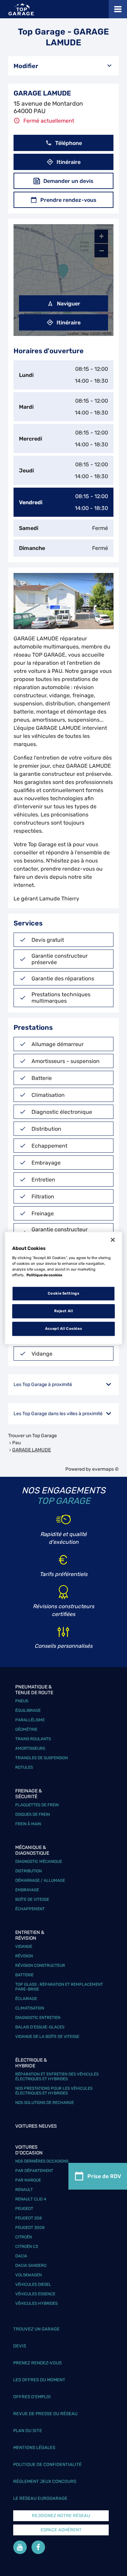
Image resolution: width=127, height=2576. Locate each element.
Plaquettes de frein (37, 1805)
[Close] (113, 1240)
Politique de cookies (44, 1275)
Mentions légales (34, 2447)
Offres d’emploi (32, 2397)
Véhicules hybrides (36, 2303)
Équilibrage (28, 1710)
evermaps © (105, 1469)
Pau (16, 1443)
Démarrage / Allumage (40, 1880)
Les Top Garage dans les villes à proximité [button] (58, 1414)
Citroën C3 (27, 2247)
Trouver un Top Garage (33, 1436)
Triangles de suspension (41, 1758)
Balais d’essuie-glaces (40, 2027)
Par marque (28, 2180)
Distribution (28, 1871)
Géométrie (26, 1729)
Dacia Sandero (31, 2265)
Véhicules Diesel (33, 2284)
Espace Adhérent (61, 2530)
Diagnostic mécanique (39, 1861)
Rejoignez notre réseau (61, 2516)
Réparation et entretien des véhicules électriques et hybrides (57, 2077)
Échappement (30, 1909)
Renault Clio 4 (31, 2199)
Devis (20, 2346)
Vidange (24, 1946)
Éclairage (26, 1999)
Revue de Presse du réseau (45, 2414)
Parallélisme (30, 1720)
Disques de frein (33, 1814)
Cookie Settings (64, 1294)
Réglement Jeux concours (45, 2481)
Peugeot (24, 2209)
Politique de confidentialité (47, 2464)
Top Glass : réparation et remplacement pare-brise (59, 1987)
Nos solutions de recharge (45, 2103)
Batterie (24, 1975)
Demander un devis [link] (68, 181)
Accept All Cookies (63, 1328)
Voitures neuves (36, 2126)
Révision (24, 1956)
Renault (24, 2190)
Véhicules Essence (35, 2294)
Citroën (24, 2237)
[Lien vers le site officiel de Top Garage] (21, 9)
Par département (34, 2171)
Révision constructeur (40, 1965)
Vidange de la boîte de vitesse (47, 2037)
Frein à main (28, 1824)
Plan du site (28, 2431)
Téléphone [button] (69, 143)
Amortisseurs (30, 1748)
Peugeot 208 (29, 2218)
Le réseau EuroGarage (40, 2498)
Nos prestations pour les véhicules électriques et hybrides (54, 2091)
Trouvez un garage (36, 2329)
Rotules (24, 1767)
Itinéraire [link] (69, 162)
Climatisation (30, 2008)
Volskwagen (28, 2275)
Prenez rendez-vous (37, 2363)
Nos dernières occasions (42, 2161)
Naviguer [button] (69, 304)
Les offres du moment (39, 2380)
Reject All (64, 1311)
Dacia (21, 2256)
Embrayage (27, 1890)
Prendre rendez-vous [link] (68, 200)
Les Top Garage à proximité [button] (43, 1385)
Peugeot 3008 (30, 2228)
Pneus (22, 1701)
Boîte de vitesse (32, 1899)
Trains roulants (33, 1739)
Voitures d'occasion (29, 2150)
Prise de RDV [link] (104, 2176)
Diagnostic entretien (38, 2018)
